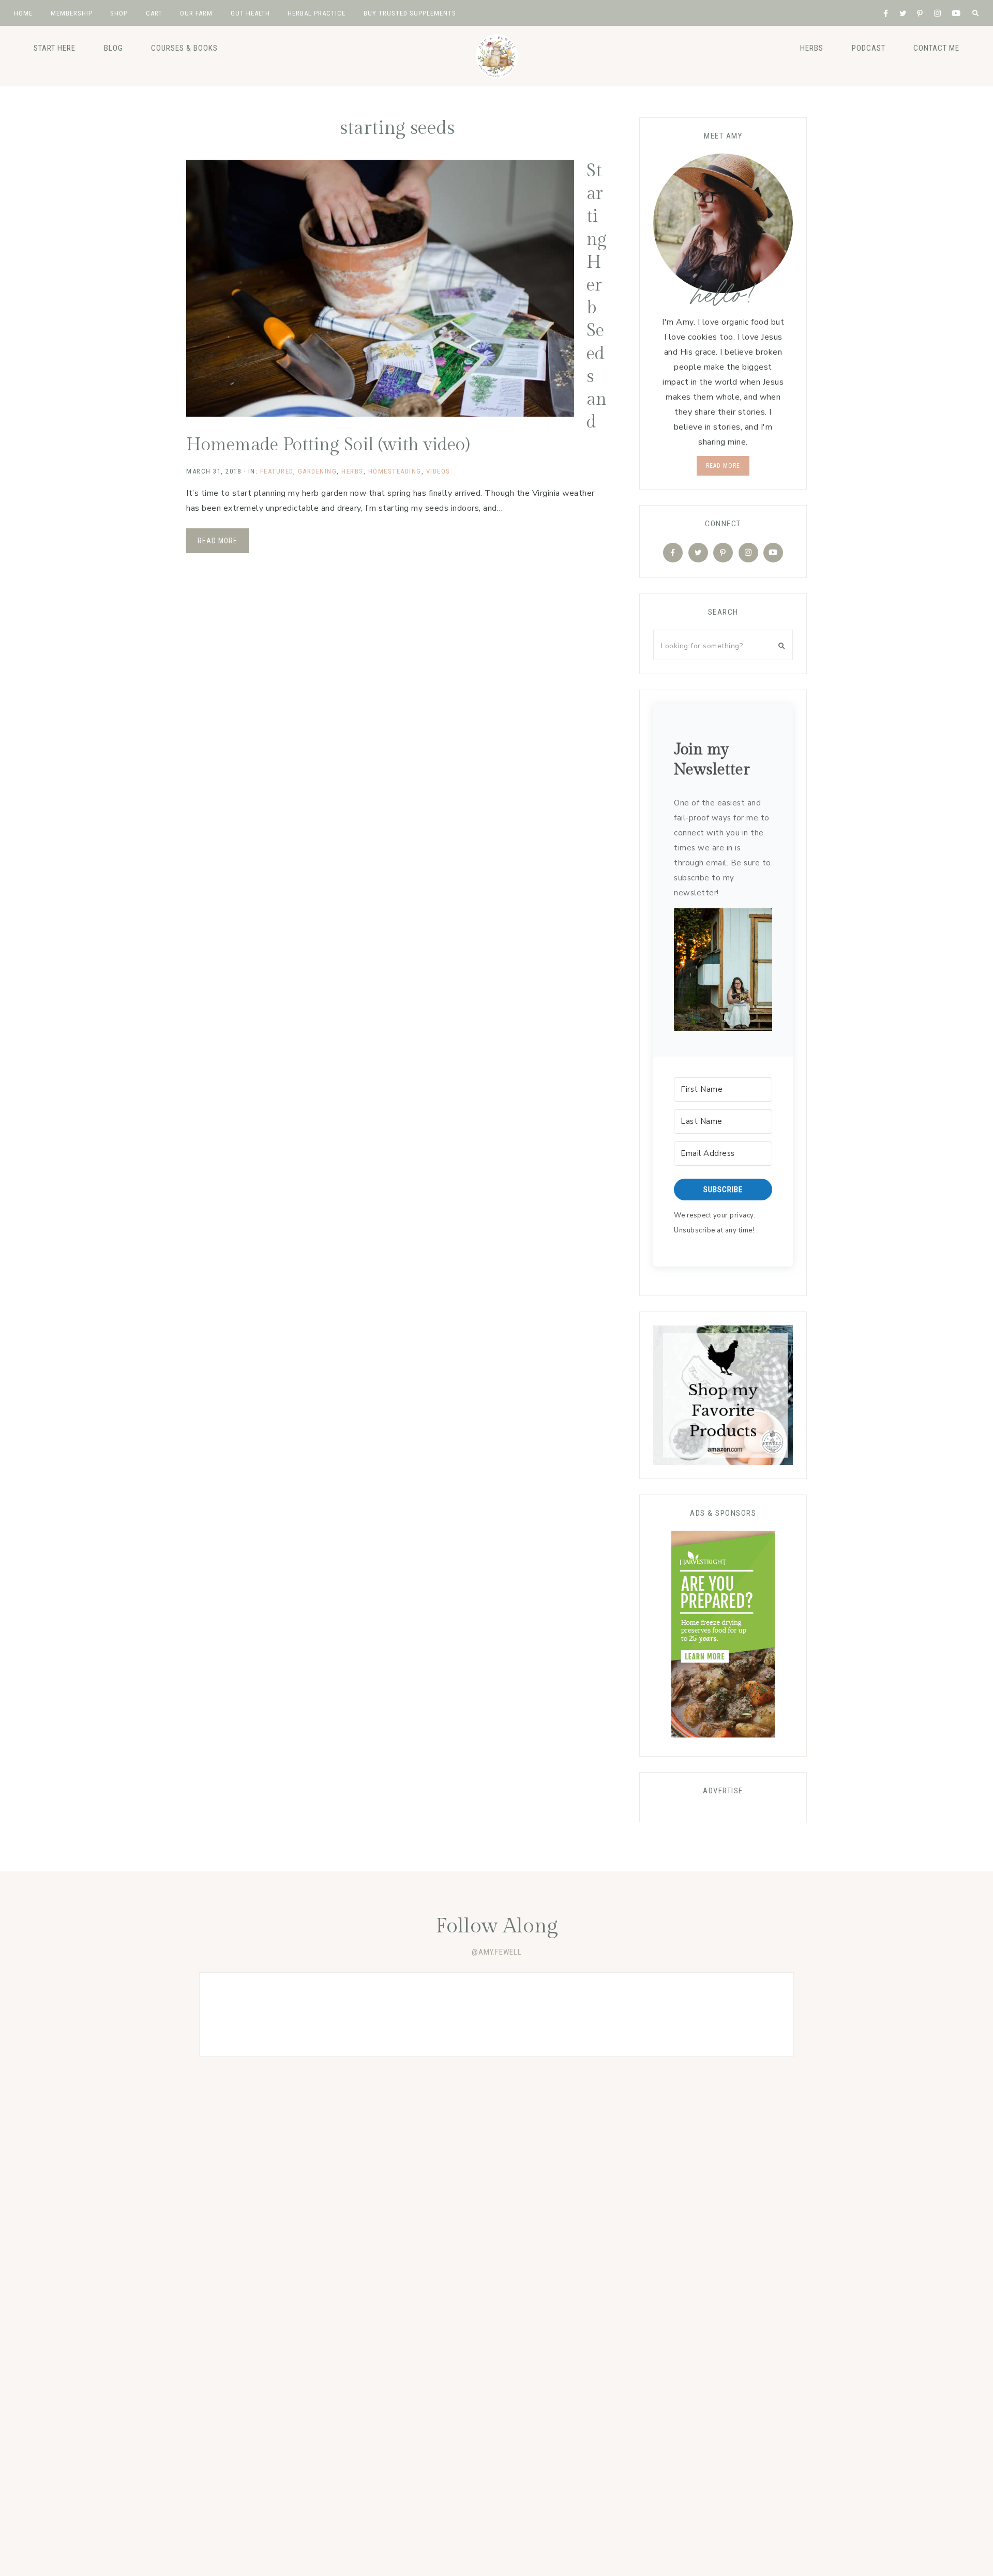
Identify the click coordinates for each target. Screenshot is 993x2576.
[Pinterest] (723, 553)
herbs (812, 48)
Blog (114, 48)
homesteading (395, 471)
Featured (277, 471)
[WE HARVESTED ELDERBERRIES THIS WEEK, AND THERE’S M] (496, 2014)
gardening (318, 471)
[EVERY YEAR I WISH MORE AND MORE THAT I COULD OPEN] (615, 2014)
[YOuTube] (773, 553)
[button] (723, 972)
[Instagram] (748, 553)
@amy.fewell (497, 1952)
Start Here (55, 48)
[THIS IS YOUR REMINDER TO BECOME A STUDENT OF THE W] (734, 2014)
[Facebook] (673, 553)
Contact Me (936, 48)
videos (438, 471)
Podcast (869, 48)
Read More (217, 541)
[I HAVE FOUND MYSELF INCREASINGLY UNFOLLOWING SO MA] (378, 2014)
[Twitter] (698, 553)
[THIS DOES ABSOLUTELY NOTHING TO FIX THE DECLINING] (259, 2014)
